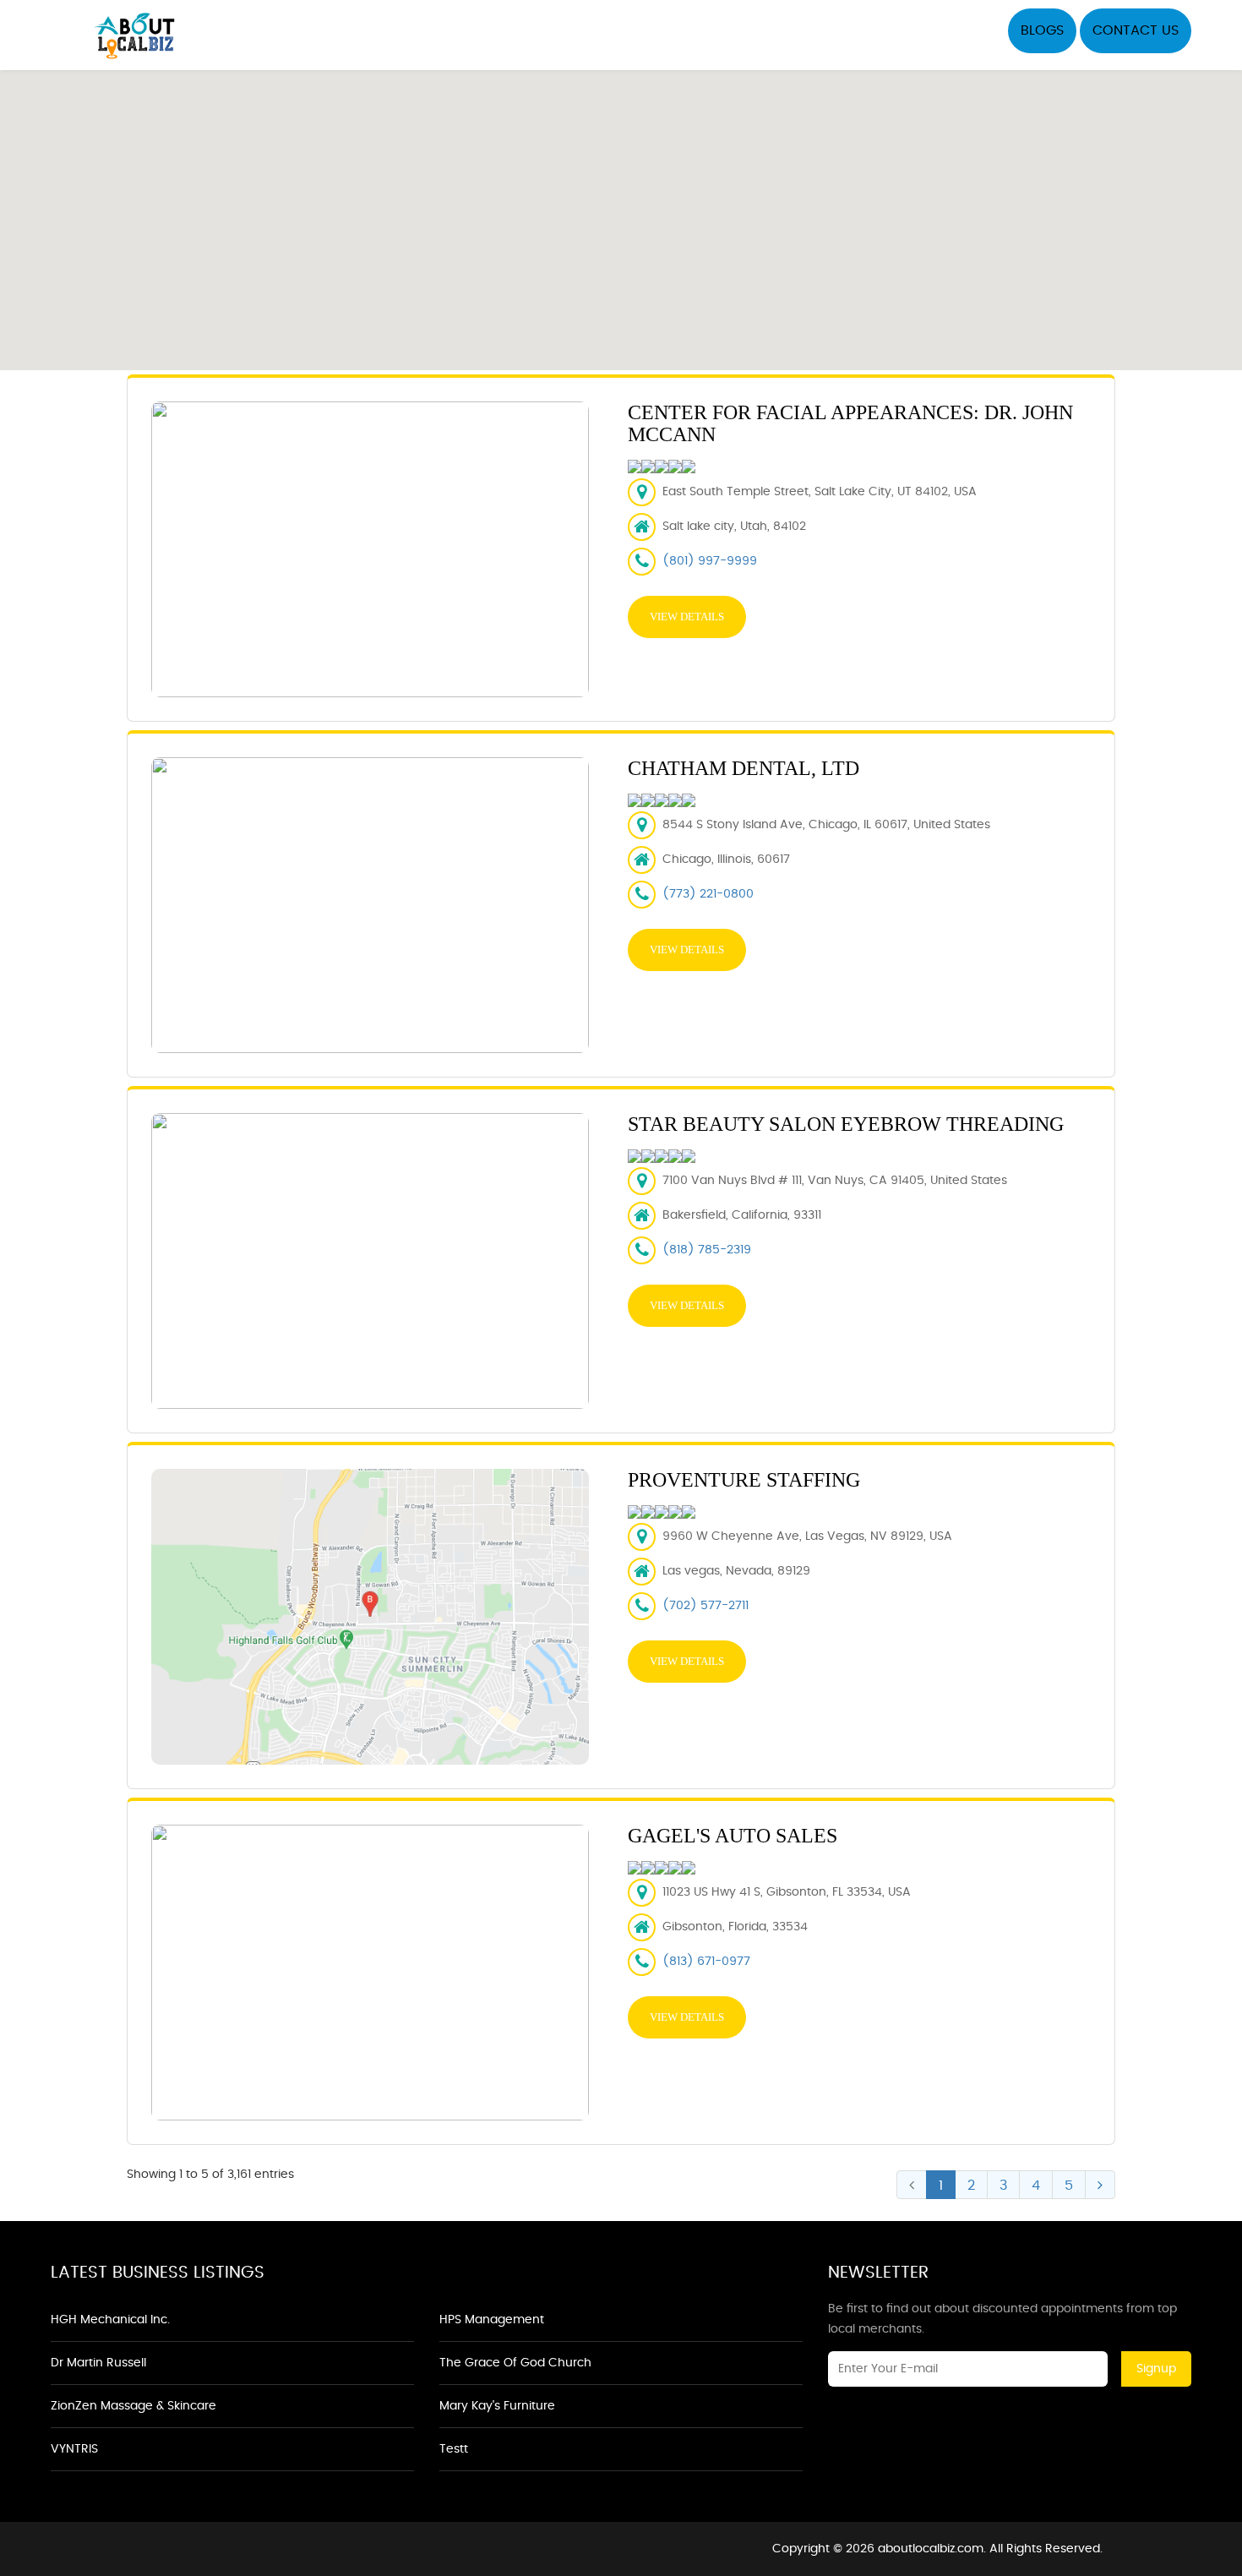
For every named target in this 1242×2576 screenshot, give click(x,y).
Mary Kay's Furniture (497, 2406)
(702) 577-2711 (705, 1606)
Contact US (1136, 30)
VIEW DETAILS (687, 617)
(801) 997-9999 (710, 561)
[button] (621, 210)
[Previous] (912, 2185)
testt (454, 2449)
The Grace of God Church (515, 2363)
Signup (1156, 2369)
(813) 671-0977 (706, 1962)
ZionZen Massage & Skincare (133, 2406)
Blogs (1042, 30)
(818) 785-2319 (707, 1250)
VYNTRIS (74, 2449)
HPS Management (492, 2320)
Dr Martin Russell (98, 2363)
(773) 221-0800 (708, 894)
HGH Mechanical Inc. (110, 2320)
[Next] (1100, 2185)
